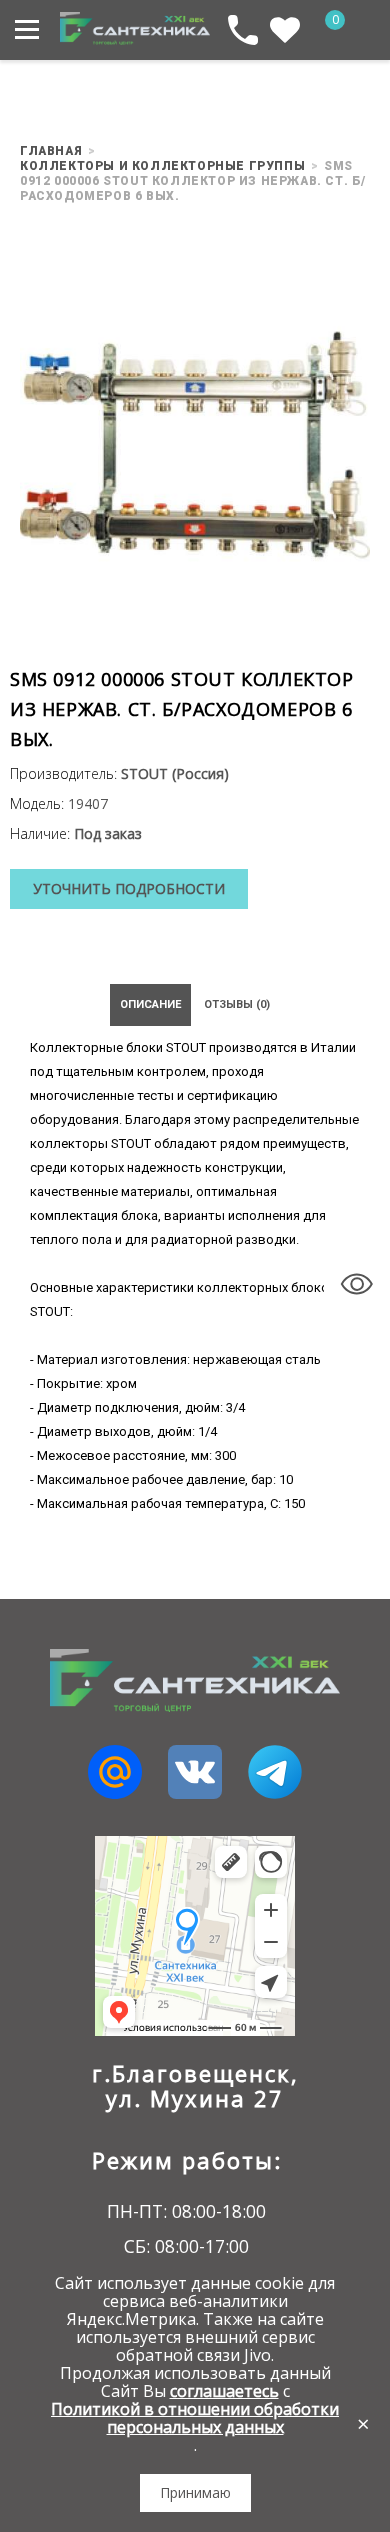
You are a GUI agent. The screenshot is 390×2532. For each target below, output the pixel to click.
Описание (150, 1004)
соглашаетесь (224, 2391)
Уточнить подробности (129, 888)
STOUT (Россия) (175, 773)
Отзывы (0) (237, 1004)
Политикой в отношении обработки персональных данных (195, 2418)
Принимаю (195, 2492)
